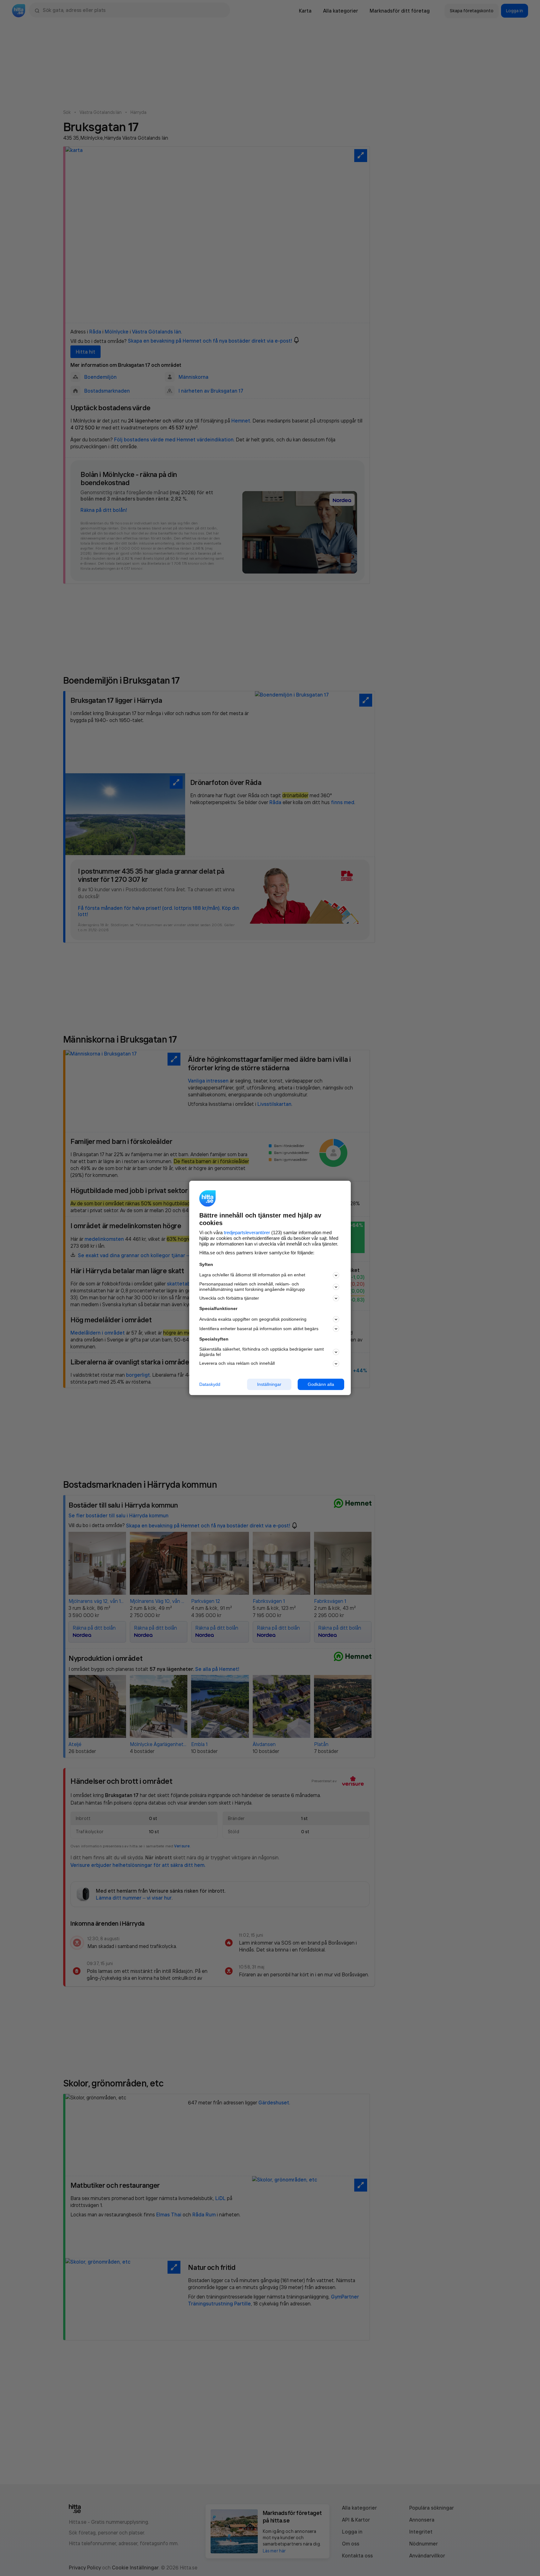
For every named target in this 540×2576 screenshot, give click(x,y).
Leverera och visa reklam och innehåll (237, 1363)
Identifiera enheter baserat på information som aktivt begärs (259, 1329)
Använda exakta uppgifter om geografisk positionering (253, 1319)
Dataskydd (210, 1384)
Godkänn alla (321, 1384)
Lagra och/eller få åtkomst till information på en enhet (252, 1275)
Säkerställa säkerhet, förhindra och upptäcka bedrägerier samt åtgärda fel (262, 1352)
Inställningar (269, 1384)
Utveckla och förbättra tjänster (229, 1298)
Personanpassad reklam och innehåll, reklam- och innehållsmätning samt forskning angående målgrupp (252, 1287)
